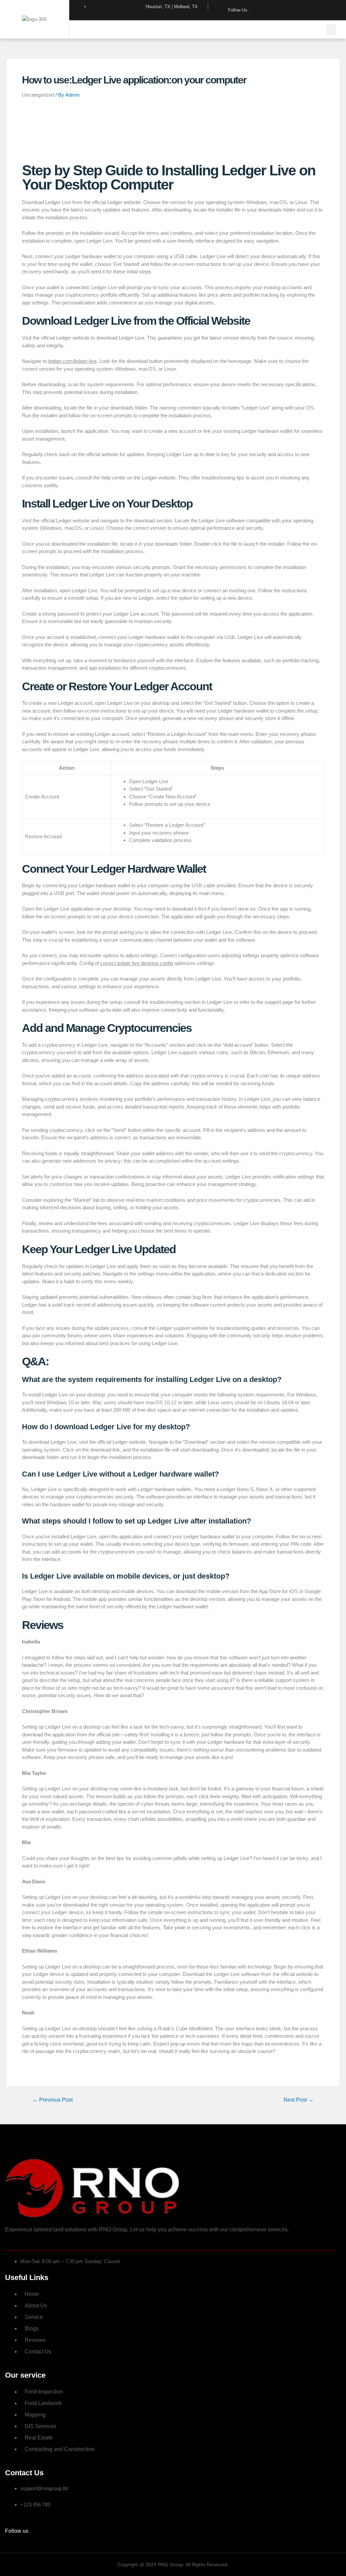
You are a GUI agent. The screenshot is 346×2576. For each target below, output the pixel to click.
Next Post (299, 2100)
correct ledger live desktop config (137, 963)
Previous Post (53, 2100)
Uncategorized (38, 95)
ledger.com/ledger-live (72, 361)
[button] (331, 30)
